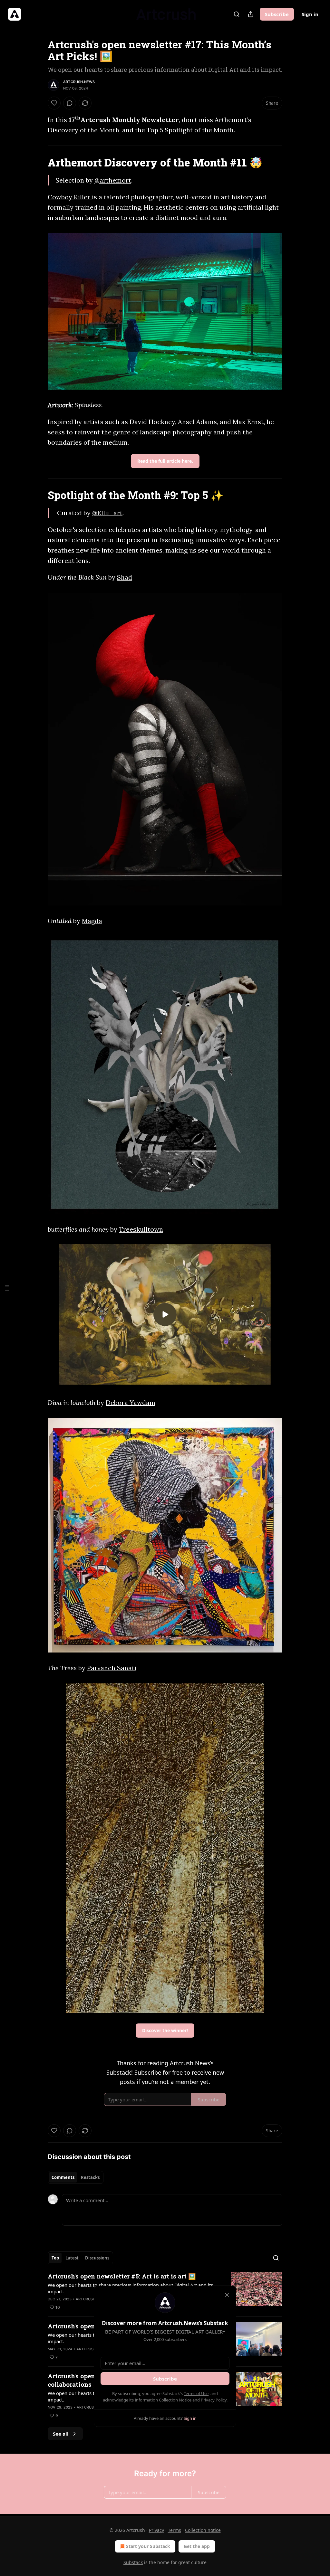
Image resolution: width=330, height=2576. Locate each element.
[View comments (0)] (70, 103)
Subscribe (277, 14)
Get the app (197, 2546)
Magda (92, 921)
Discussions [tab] (97, 2258)
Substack (133, 2562)
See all (61, 2434)
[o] (165, 1314)
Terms (175, 2530)
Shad (125, 577)
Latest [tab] (72, 2258)
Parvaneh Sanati (112, 1668)
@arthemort (113, 180)
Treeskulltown (141, 1229)
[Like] (54, 103)
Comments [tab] (63, 2177)
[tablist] (76, 2177)
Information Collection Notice (163, 2400)
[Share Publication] (251, 14)
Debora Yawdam (131, 1402)
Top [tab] (55, 2258)
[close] (227, 2295)
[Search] (237, 14)
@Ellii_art (107, 513)
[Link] (39, 162)
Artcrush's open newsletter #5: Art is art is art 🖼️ (122, 2276)
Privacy (156, 2530)
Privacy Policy (214, 2400)
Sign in (310, 14)
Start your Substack (148, 2546)
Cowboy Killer (70, 197)
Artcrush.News (79, 82)
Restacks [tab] (90, 2177)
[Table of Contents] (7, 1288)
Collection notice (203, 2530)
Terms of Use (196, 2393)
